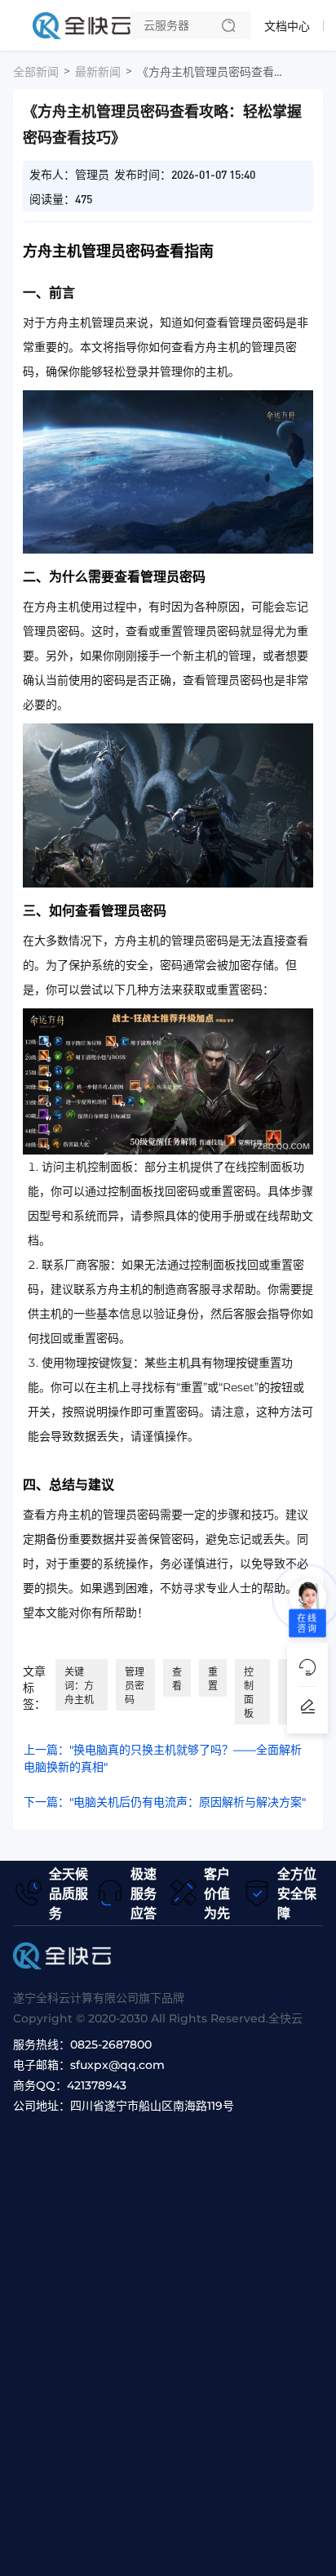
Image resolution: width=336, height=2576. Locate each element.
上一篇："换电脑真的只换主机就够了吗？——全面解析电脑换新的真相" (163, 1758)
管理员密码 (135, 1686)
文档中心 (287, 26)
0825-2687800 (111, 2044)
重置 (213, 1679)
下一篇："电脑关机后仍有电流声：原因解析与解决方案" (165, 1802)
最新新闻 (98, 72)
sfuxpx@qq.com (117, 2065)
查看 (177, 1679)
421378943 (97, 2085)
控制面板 (249, 1693)
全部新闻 (36, 72)
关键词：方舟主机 (79, 1686)
